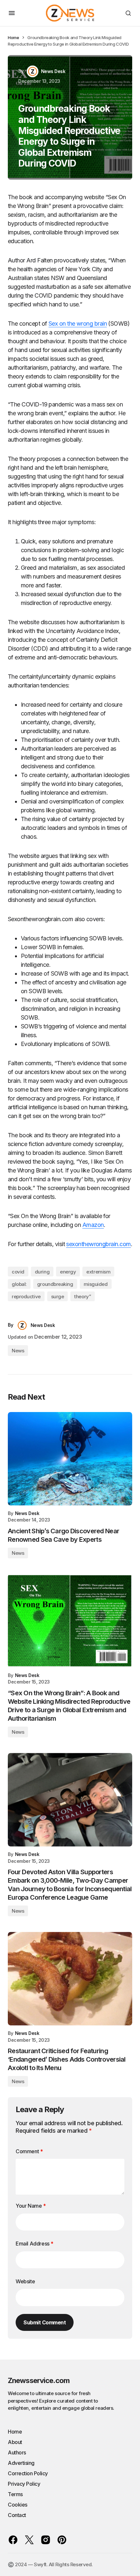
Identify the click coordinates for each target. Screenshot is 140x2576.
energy (68, 1272)
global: (19, 1284)
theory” (83, 1296)
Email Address (35, 2244)
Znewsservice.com (39, 2380)
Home (13, 37)
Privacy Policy (24, 2484)
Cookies (18, 2505)
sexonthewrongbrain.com (98, 1244)
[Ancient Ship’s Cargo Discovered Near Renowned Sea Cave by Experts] (70, 1459)
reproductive (26, 1296)
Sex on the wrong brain (78, 324)
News (18, 1351)
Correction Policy (28, 2473)
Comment (29, 2151)
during (42, 1272)
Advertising (21, 2463)
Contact (17, 2515)
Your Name (31, 2206)
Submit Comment (45, 2322)
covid (18, 1272)
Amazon (93, 1225)
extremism (98, 1272)
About (15, 2442)
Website (25, 2281)
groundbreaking (55, 1284)
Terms (15, 2494)
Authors (17, 2452)
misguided (96, 1284)
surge (58, 1296)
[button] (12, 13)
